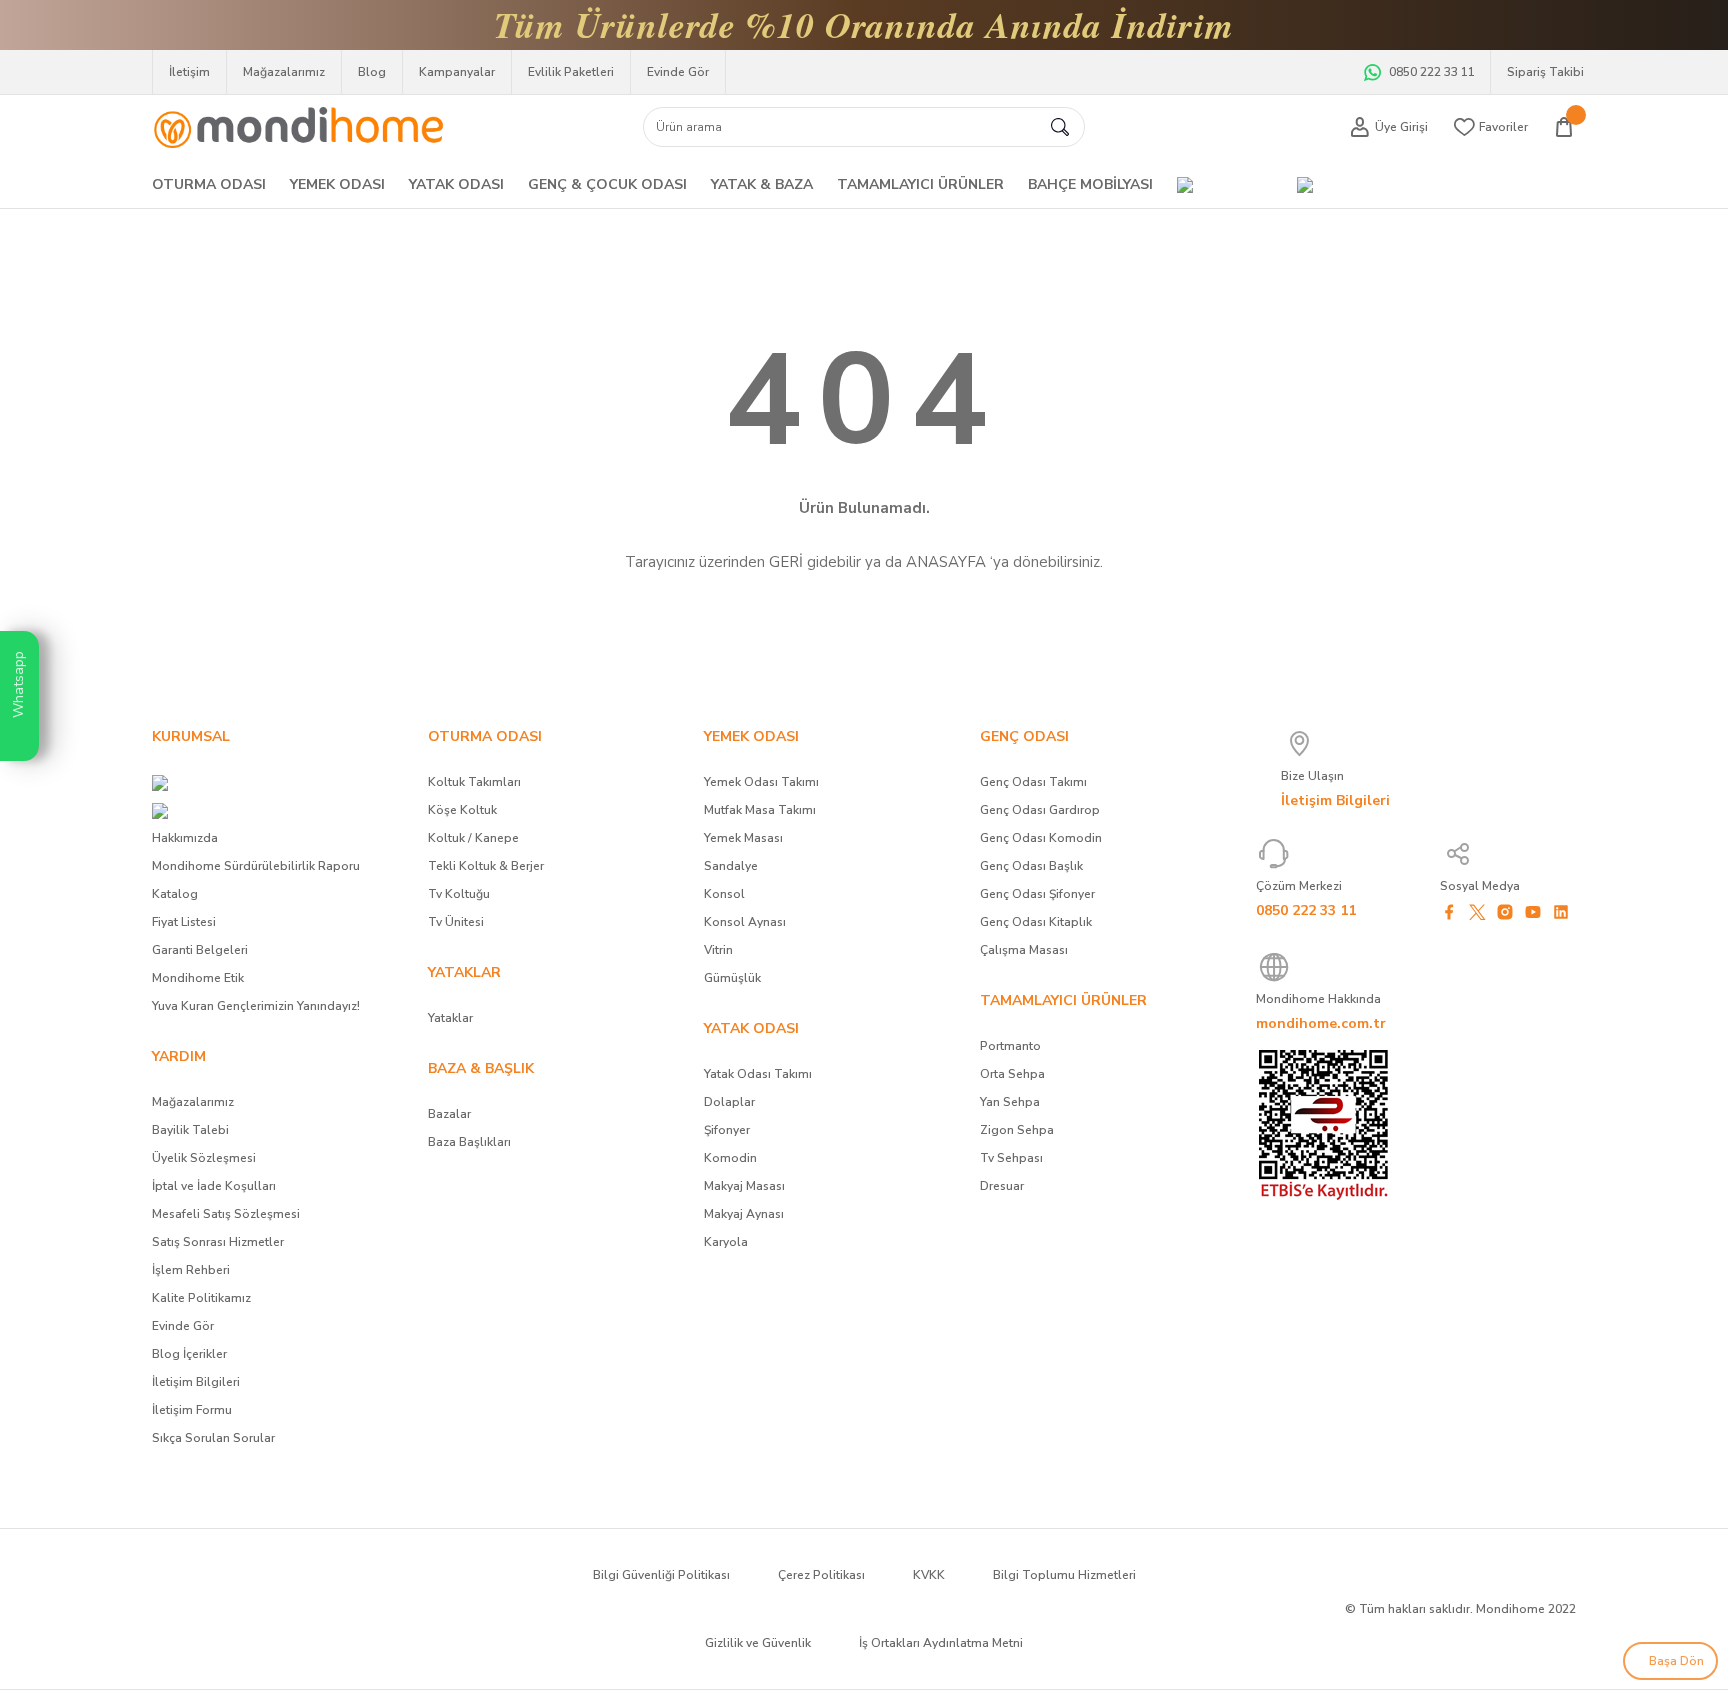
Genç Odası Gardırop (1040, 810)
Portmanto (1010, 1046)
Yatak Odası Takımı (758, 1074)
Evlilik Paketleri (571, 72)
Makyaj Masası (744, 1186)
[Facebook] (1449, 912)
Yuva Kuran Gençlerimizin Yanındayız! (256, 1006)
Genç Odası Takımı (1033, 782)
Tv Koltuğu (459, 894)
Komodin (730, 1158)
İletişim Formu (192, 1410)
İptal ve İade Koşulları (214, 1186)
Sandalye (731, 866)
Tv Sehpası (1011, 1158)
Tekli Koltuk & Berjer (486, 866)
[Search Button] (1060, 127)
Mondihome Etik (198, 978)
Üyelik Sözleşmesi (204, 1158)
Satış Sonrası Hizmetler (218, 1242)
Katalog (175, 894)
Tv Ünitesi (456, 922)
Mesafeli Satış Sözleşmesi (226, 1214)
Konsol (724, 894)
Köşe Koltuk (462, 810)
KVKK (929, 1575)
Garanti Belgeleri (200, 950)
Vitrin (718, 950)
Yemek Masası (743, 838)
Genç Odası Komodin (1041, 838)
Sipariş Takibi (1545, 72)
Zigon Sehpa (1017, 1130)
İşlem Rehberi (191, 1270)
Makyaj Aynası (744, 1214)
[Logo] (298, 122)
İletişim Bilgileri (196, 1382)
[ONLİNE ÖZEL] (1305, 185)
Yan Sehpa (1010, 1102)
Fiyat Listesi (184, 922)
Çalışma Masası (1024, 950)
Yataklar (450, 1018)
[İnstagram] (1505, 912)
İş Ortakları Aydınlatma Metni (941, 1643)
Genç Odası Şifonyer (1037, 894)
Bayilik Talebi (190, 1130)
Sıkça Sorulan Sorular (213, 1438)
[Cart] (1564, 127)
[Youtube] (1533, 912)
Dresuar (1002, 1186)
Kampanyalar (457, 72)
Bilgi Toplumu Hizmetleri (1064, 1575)
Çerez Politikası (821, 1575)
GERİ (786, 562)
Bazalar (449, 1114)
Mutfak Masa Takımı (760, 810)
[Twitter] (1477, 912)
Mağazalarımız (284, 72)
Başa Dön (1675, 1661)
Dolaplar (729, 1102)
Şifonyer (727, 1130)
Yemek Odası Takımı (761, 782)
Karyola (726, 1242)
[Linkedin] (1561, 912)
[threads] (1449, 940)
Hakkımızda (185, 838)
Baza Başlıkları (469, 1142)
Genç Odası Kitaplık (1036, 922)
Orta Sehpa (1012, 1074)
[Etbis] (1324, 1124)
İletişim (189, 72)
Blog (372, 72)
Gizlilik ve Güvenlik (758, 1643)
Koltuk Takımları (474, 782)
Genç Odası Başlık (1031, 866)
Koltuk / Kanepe (473, 838)
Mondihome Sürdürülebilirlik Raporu (256, 866)
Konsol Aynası (745, 922)
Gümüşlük (732, 978)
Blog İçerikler (189, 1354)
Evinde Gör (678, 72)
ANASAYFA (946, 562)
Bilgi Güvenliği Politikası (661, 1575)
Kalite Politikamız (201, 1298)
